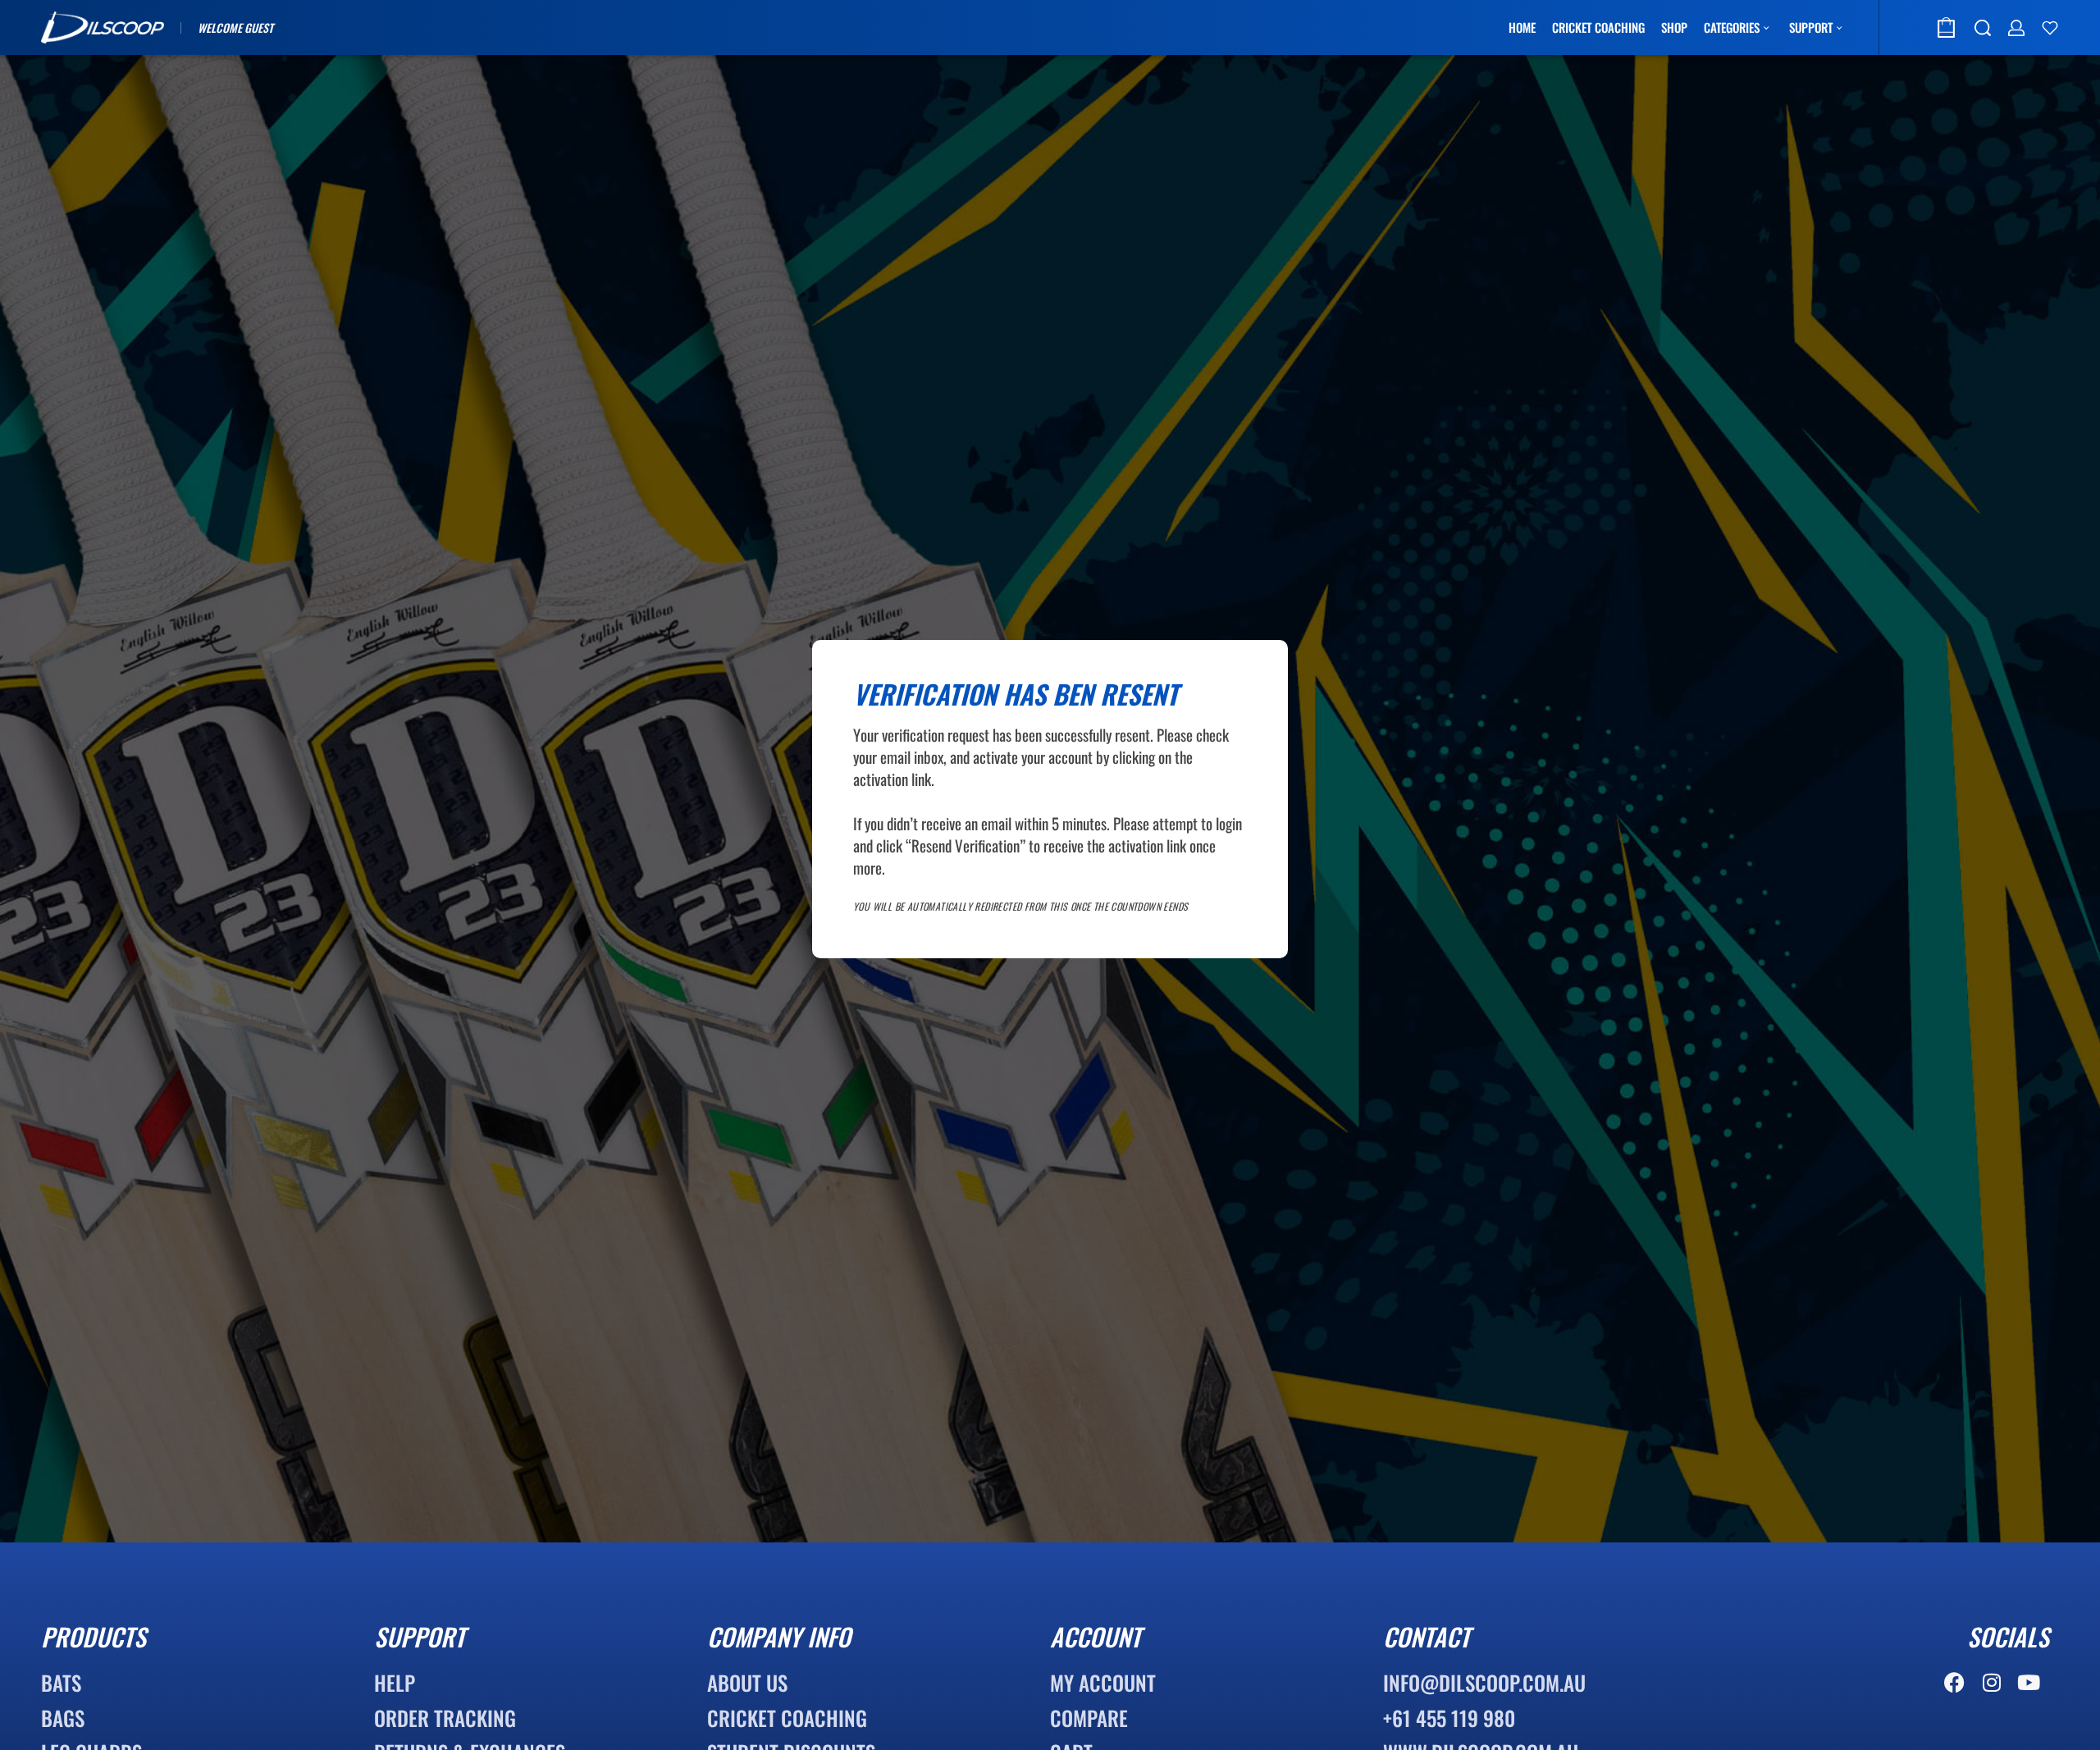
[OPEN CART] (1946, 27)
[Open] (2050, 28)
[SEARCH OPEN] (1983, 28)
